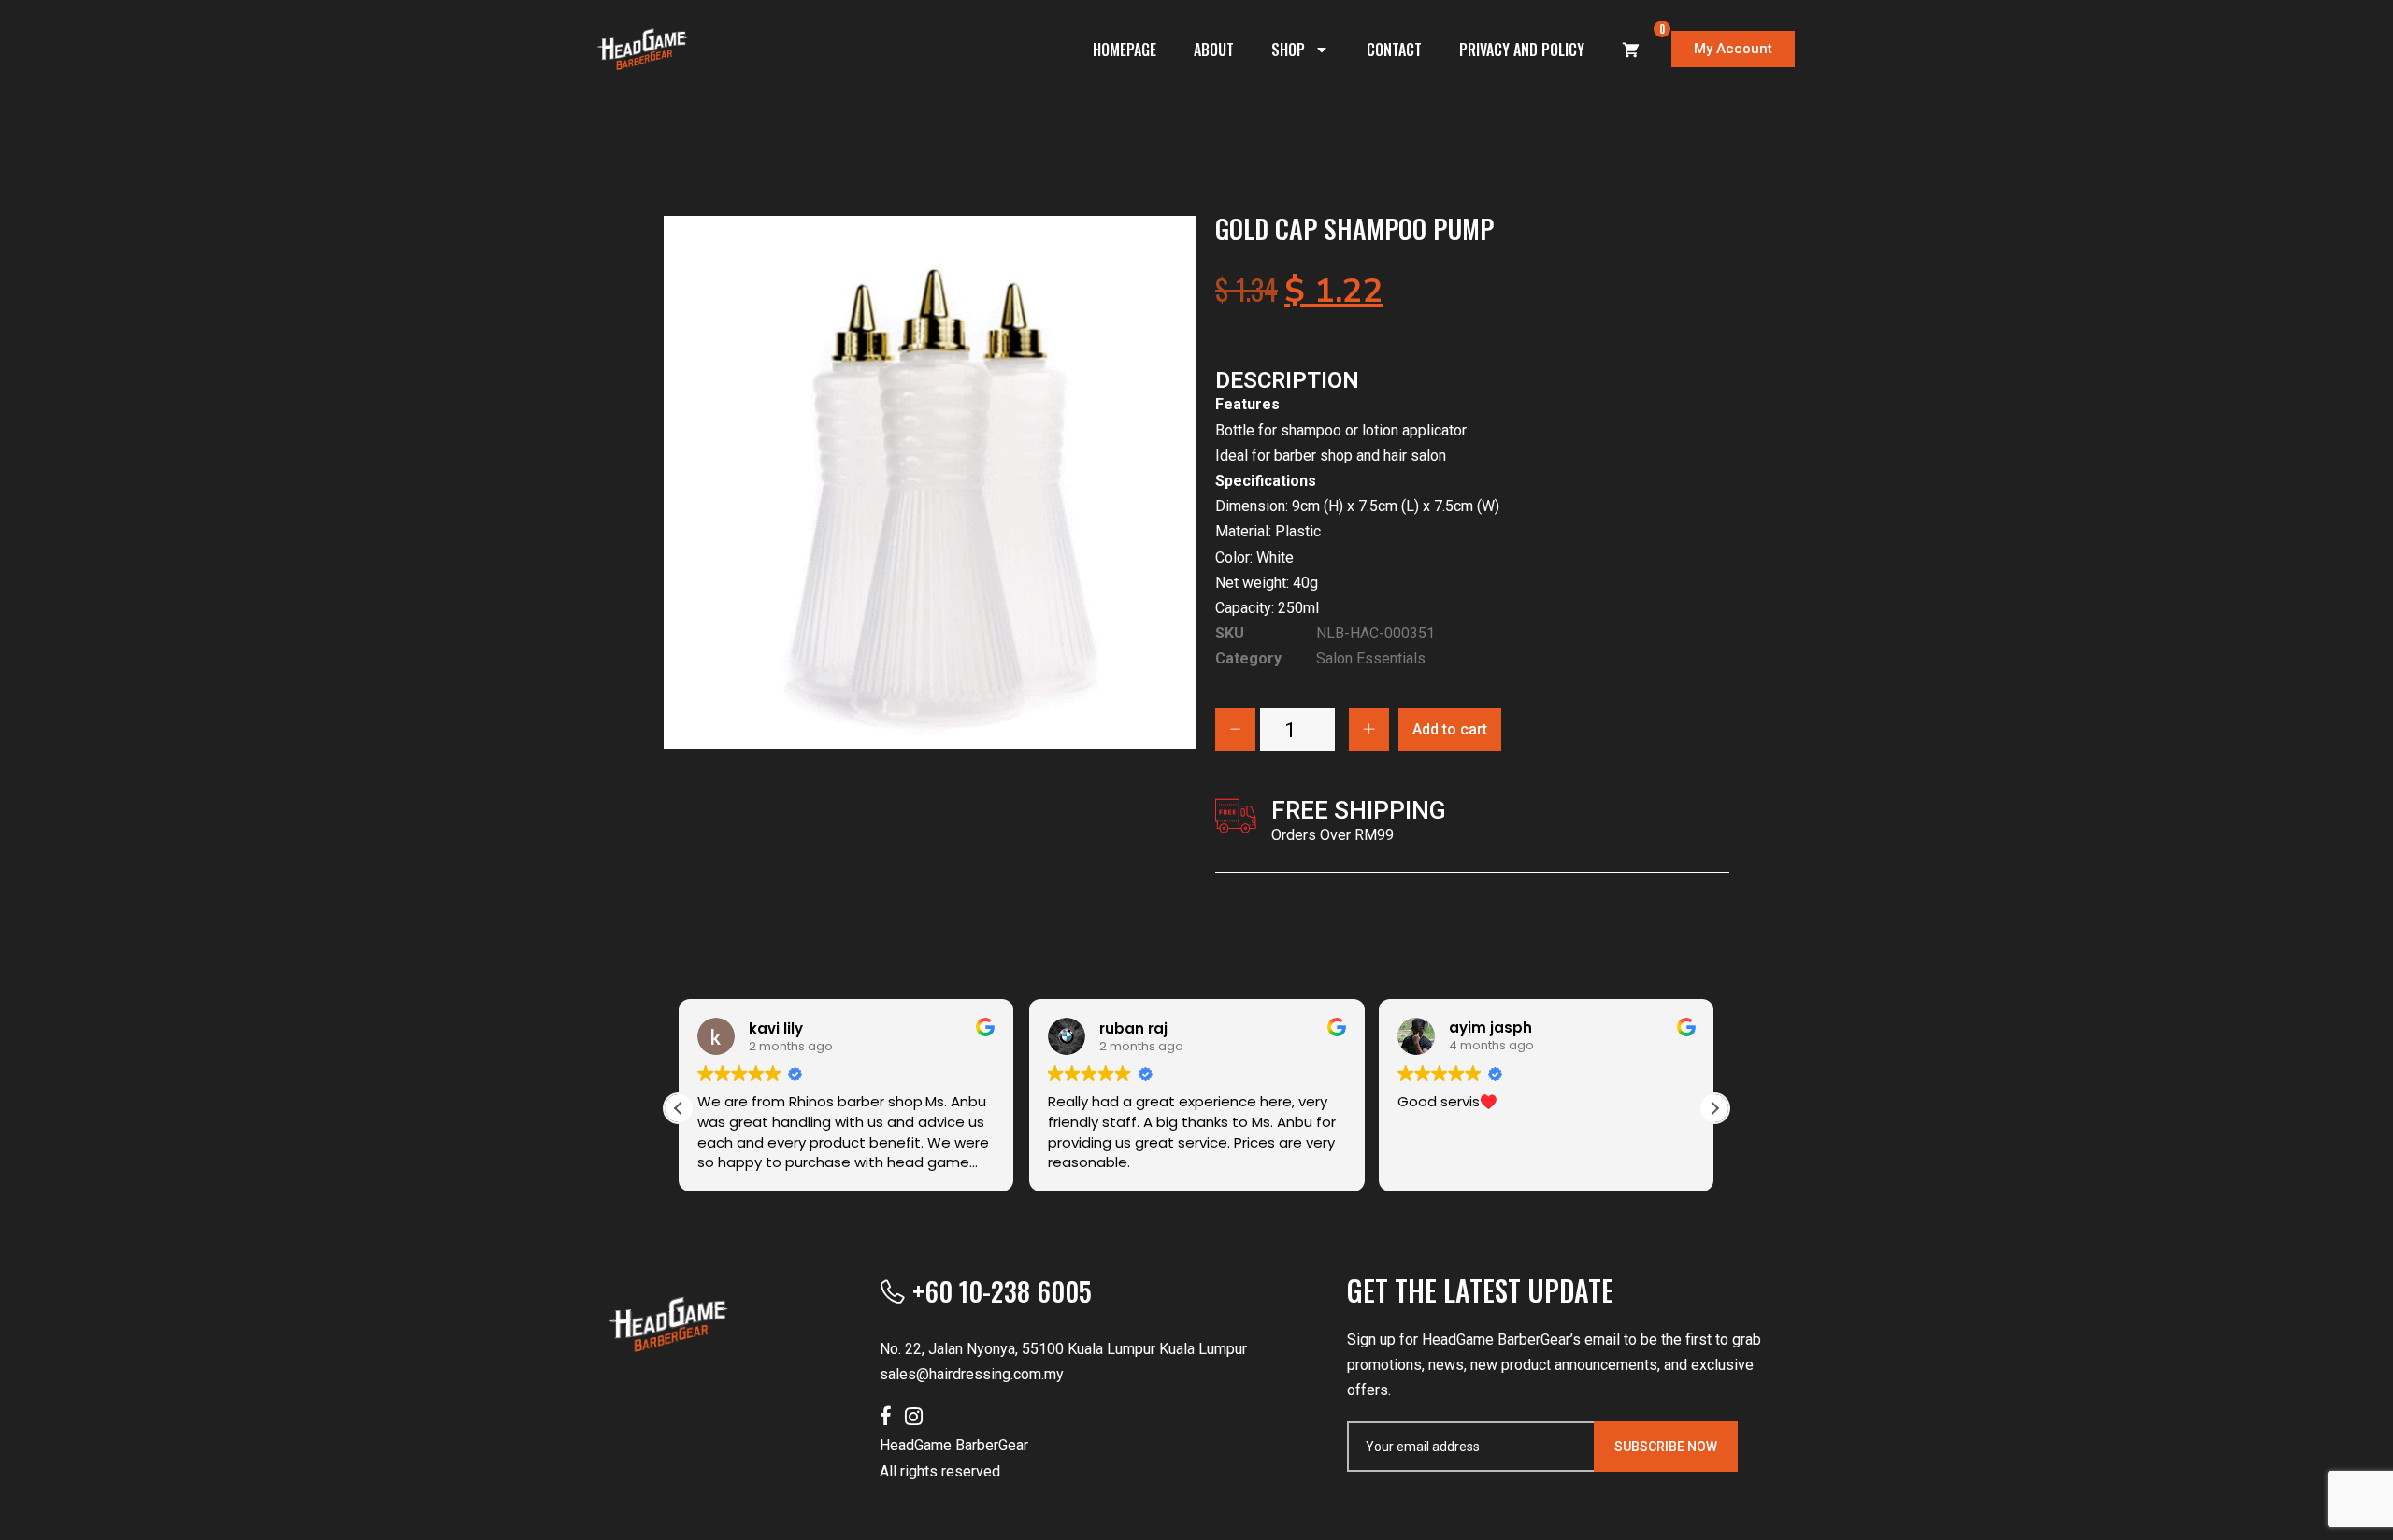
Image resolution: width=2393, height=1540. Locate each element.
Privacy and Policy (1522, 50)
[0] (1631, 50)
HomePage (1125, 50)
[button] (1714, 1108)
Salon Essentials (1371, 658)
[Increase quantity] (1369, 730)
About (1214, 50)
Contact (1394, 50)
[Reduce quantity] (1235, 730)
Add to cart (1450, 729)
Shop (1288, 50)
